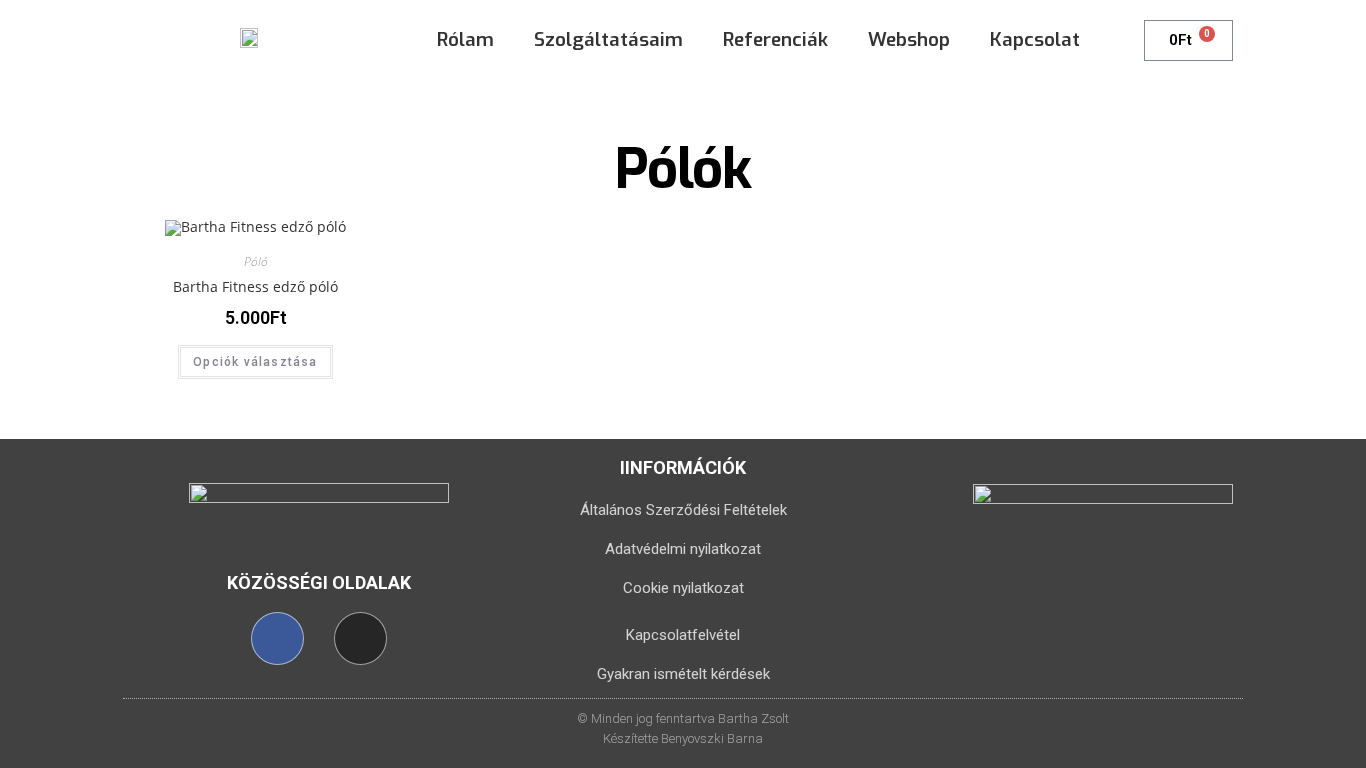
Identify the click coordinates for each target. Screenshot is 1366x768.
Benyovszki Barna (712, 738)
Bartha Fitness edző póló (255, 286)
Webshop (909, 39)
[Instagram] (360, 638)
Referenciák (775, 39)
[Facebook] (277, 638)
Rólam (465, 39)
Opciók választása (255, 362)
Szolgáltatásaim (608, 39)
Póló (256, 261)
